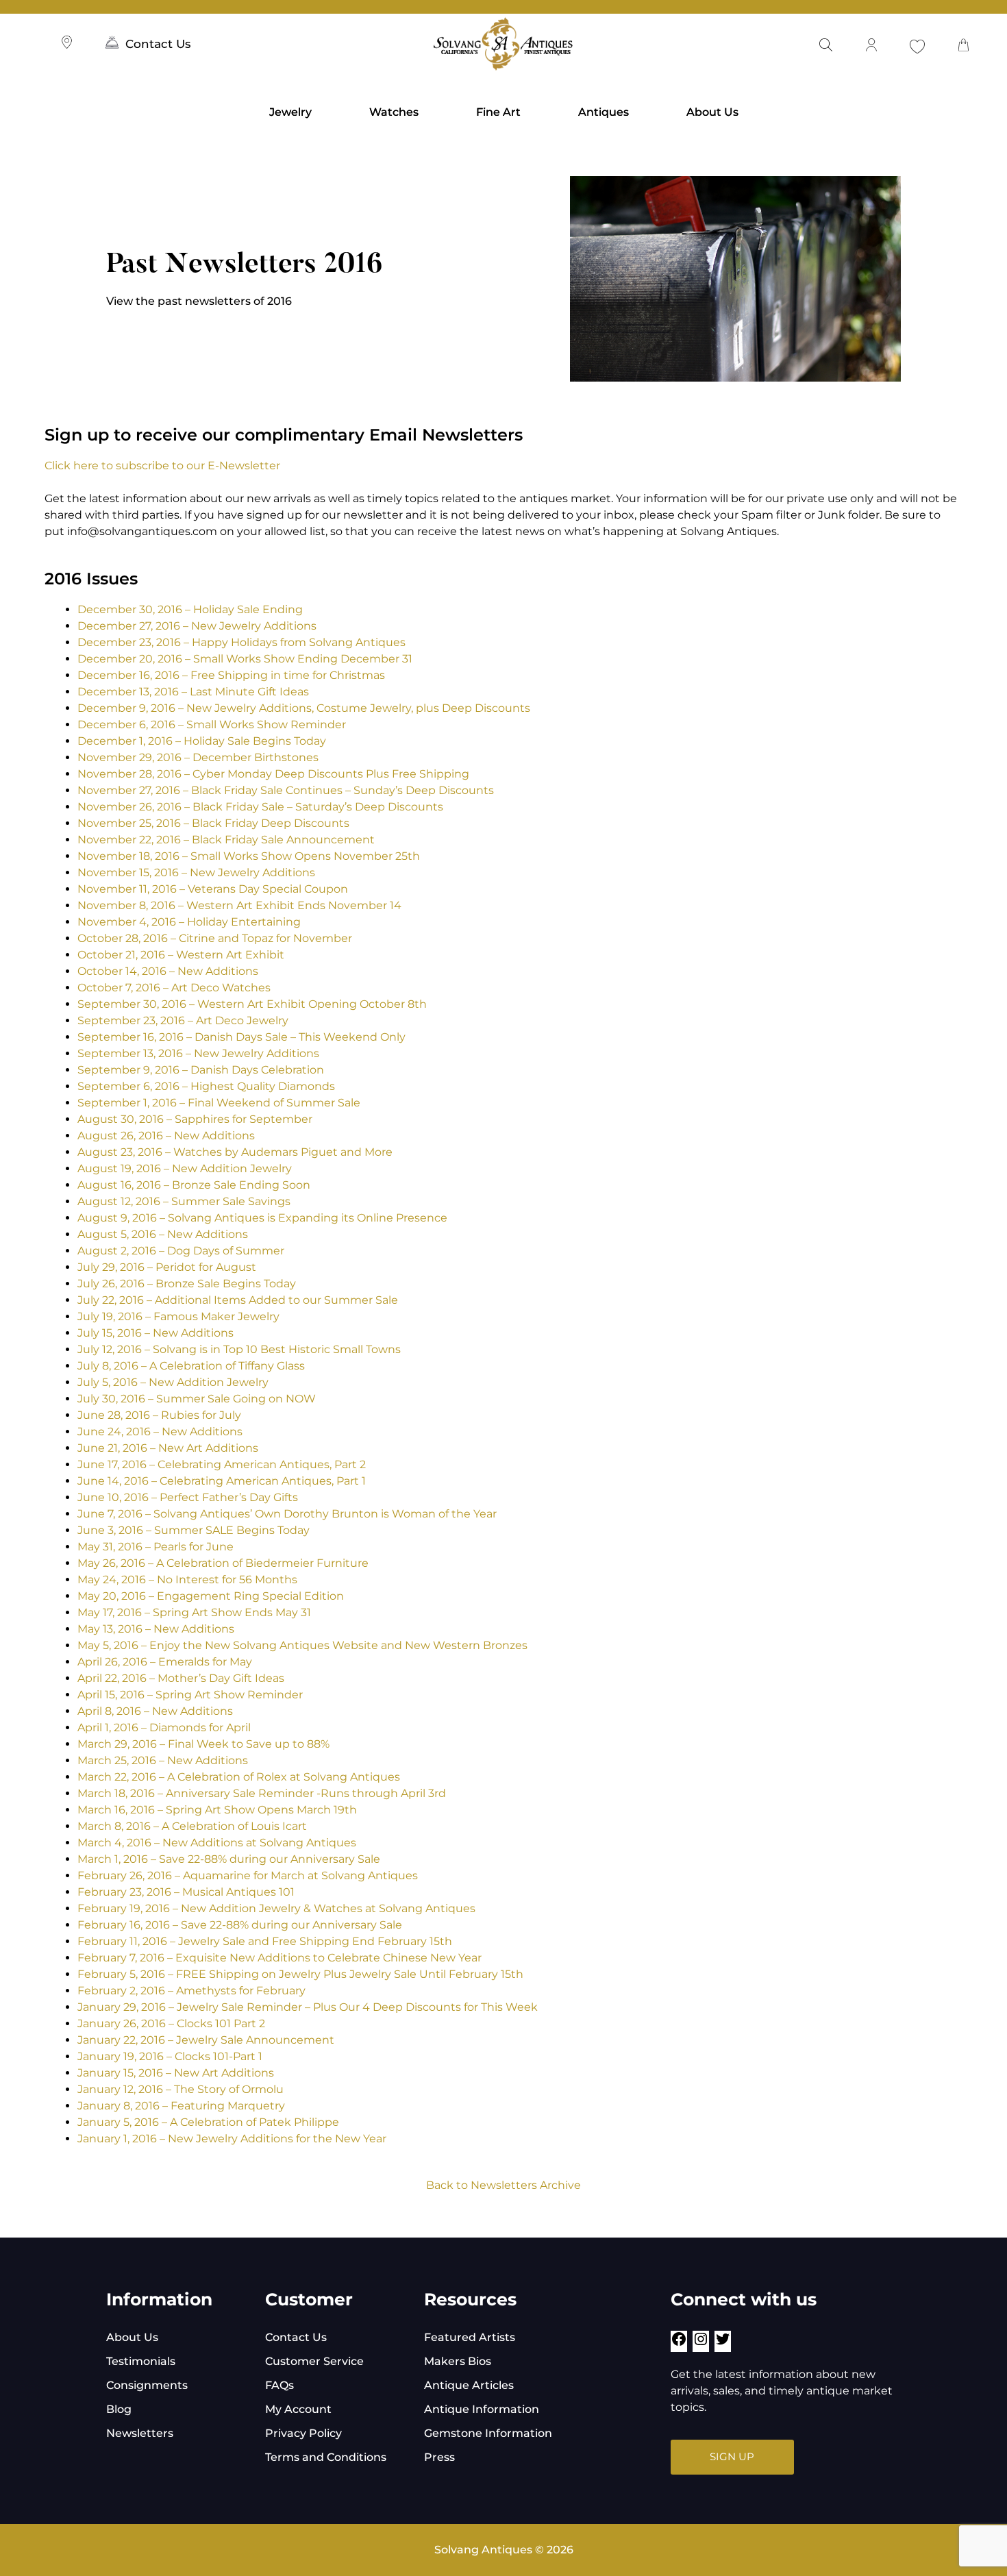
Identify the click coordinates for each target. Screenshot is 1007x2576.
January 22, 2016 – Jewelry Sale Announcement (206, 2040)
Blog (119, 2409)
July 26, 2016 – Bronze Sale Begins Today (187, 1284)
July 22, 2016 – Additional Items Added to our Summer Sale (238, 1300)
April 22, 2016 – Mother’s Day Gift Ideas (181, 1678)
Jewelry (290, 112)
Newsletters (140, 2433)
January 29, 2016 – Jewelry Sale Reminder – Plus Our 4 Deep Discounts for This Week (308, 2007)
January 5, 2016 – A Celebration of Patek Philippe (208, 2122)
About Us (712, 112)
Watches (394, 112)
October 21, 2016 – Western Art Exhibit (181, 955)
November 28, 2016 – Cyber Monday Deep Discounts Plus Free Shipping (273, 774)
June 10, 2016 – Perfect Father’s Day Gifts (188, 1497)
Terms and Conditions (326, 2457)
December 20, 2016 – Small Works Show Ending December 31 (245, 659)
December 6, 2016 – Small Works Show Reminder (212, 724)
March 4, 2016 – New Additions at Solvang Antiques (217, 1843)
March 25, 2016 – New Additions (163, 1760)
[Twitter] (723, 2343)
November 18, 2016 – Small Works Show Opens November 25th (249, 856)
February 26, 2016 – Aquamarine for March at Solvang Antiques (248, 1875)
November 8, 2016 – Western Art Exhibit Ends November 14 (239, 905)
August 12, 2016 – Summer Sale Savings (184, 1201)
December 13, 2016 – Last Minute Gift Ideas (193, 692)
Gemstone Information (488, 2433)
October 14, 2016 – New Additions (168, 971)
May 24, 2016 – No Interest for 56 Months (187, 1580)
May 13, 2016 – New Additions (156, 1629)
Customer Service (314, 2361)
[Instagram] (701, 2343)
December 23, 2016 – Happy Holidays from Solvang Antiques (241, 642)
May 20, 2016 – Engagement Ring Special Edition (211, 1596)
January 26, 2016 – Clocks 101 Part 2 (171, 2023)
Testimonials (141, 2361)
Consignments (147, 2385)
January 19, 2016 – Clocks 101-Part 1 (170, 2056)
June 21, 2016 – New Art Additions (168, 1448)
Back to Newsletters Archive (503, 2185)
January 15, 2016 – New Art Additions (176, 2073)
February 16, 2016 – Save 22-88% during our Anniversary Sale (240, 1925)
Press (439, 2457)
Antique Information (482, 2409)
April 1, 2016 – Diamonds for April (165, 1727)
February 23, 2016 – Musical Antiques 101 (186, 1892)
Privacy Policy (303, 2433)
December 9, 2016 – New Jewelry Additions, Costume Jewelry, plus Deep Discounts (304, 708)
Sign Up (732, 2456)
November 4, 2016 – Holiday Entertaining (189, 922)
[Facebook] (679, 2343)
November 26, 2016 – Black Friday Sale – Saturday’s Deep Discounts (260, 807)
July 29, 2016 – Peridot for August (167, 1267)
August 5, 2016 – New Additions (163, 1234)
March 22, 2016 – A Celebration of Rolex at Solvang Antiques (239, 1777)
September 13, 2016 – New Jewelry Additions (198, 1053)
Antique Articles (469, 2385)
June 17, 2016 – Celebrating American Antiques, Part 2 (223, 1464)
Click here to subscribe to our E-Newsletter (162, 466)
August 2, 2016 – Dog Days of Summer (181, 1251)
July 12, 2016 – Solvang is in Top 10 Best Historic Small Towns (239, 1349)
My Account (298, 2409)
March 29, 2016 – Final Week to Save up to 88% (203, 1744)
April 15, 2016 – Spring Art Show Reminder (190, 1695)
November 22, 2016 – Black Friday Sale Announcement (226, 840)
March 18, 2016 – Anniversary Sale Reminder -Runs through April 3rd (262, 1793)
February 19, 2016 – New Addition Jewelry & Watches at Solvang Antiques (276, 1908)
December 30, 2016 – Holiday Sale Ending (190, 609)
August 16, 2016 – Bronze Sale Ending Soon (194, 1185)
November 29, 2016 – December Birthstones (198, 757)
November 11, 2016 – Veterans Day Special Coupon (213, 889)
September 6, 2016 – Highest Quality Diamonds (206, 1086)
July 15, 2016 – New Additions (156, 1333)
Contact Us (158, 44)
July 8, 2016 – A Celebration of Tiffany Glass (191, 1366)
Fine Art (498, 112)
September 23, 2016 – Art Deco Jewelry (183, 1020)
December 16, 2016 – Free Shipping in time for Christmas (231, 675)
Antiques (604, 112)
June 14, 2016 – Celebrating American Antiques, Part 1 (222, 1481)
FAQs (279, 2385)
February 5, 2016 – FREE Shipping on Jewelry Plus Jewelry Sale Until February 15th (300, 1974)
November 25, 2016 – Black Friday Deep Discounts (213, 823)
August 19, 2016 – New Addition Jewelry (185, 1168)
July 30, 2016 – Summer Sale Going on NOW (197, 1399)
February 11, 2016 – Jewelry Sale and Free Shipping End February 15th (265, 1941)
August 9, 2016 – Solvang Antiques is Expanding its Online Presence (262, 1218)
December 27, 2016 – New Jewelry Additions (197, 626)
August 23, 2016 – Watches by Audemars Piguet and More (235, 1152)
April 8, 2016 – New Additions (155, 1711)
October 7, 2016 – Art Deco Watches (174, 988)
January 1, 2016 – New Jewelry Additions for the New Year (232, 2139)
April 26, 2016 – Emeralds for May (165, 1662)
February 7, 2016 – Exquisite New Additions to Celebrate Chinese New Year (279, 1958)
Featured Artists (470, 2337)
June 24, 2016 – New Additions (160, 1432)
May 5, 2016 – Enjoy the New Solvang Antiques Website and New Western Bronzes (302, 1645)
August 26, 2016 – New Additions (166, 1136)
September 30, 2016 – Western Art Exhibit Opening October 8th (252, 1004)
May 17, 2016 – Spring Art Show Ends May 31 (194, 1612)
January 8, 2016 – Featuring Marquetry (181, 2106)
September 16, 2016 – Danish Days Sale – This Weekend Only (241, 1037)
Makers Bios (458, 2361)
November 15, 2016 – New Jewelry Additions (196, 872)
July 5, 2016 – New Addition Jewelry (173, 1382)
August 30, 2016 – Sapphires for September (195, 1119)
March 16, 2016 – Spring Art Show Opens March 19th (217, 1810)
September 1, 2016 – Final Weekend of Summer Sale (219, 1103)
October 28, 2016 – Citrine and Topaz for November (215, 938)
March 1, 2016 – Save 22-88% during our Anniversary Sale (229, 1859)
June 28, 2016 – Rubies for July (159, 1415)
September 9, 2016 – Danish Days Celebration (201, 1070)
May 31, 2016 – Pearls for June (156, 1547)
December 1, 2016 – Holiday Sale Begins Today (202, 741)
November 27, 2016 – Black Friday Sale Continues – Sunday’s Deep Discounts (286, 790)
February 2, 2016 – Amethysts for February (191, 1991)
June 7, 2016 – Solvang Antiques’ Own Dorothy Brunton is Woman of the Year (287, 1514)
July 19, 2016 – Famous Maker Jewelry (178, 1316)
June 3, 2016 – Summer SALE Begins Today (194, 1530)
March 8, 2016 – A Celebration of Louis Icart (192, 1826)
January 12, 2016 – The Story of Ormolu (181, 2089)
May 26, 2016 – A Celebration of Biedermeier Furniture (223, 1563)
